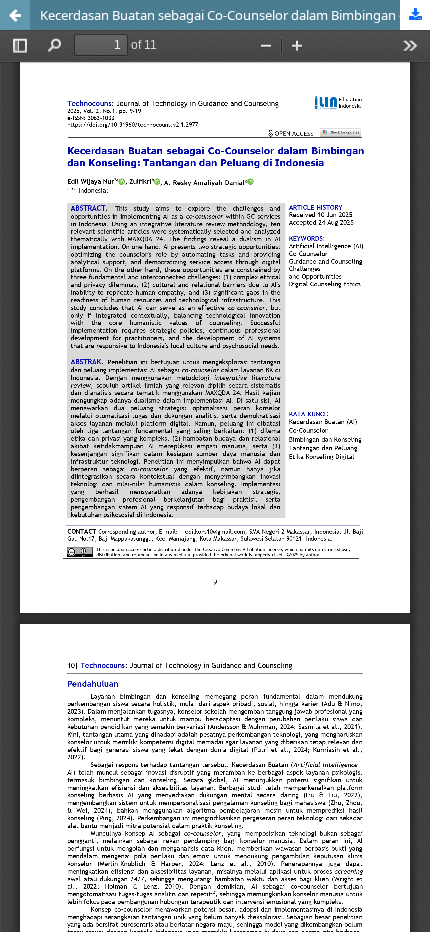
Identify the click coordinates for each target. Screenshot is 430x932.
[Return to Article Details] (15, 15)
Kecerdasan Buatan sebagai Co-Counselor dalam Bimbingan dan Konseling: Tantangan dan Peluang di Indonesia (235, 15)
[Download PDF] (415, 15)
